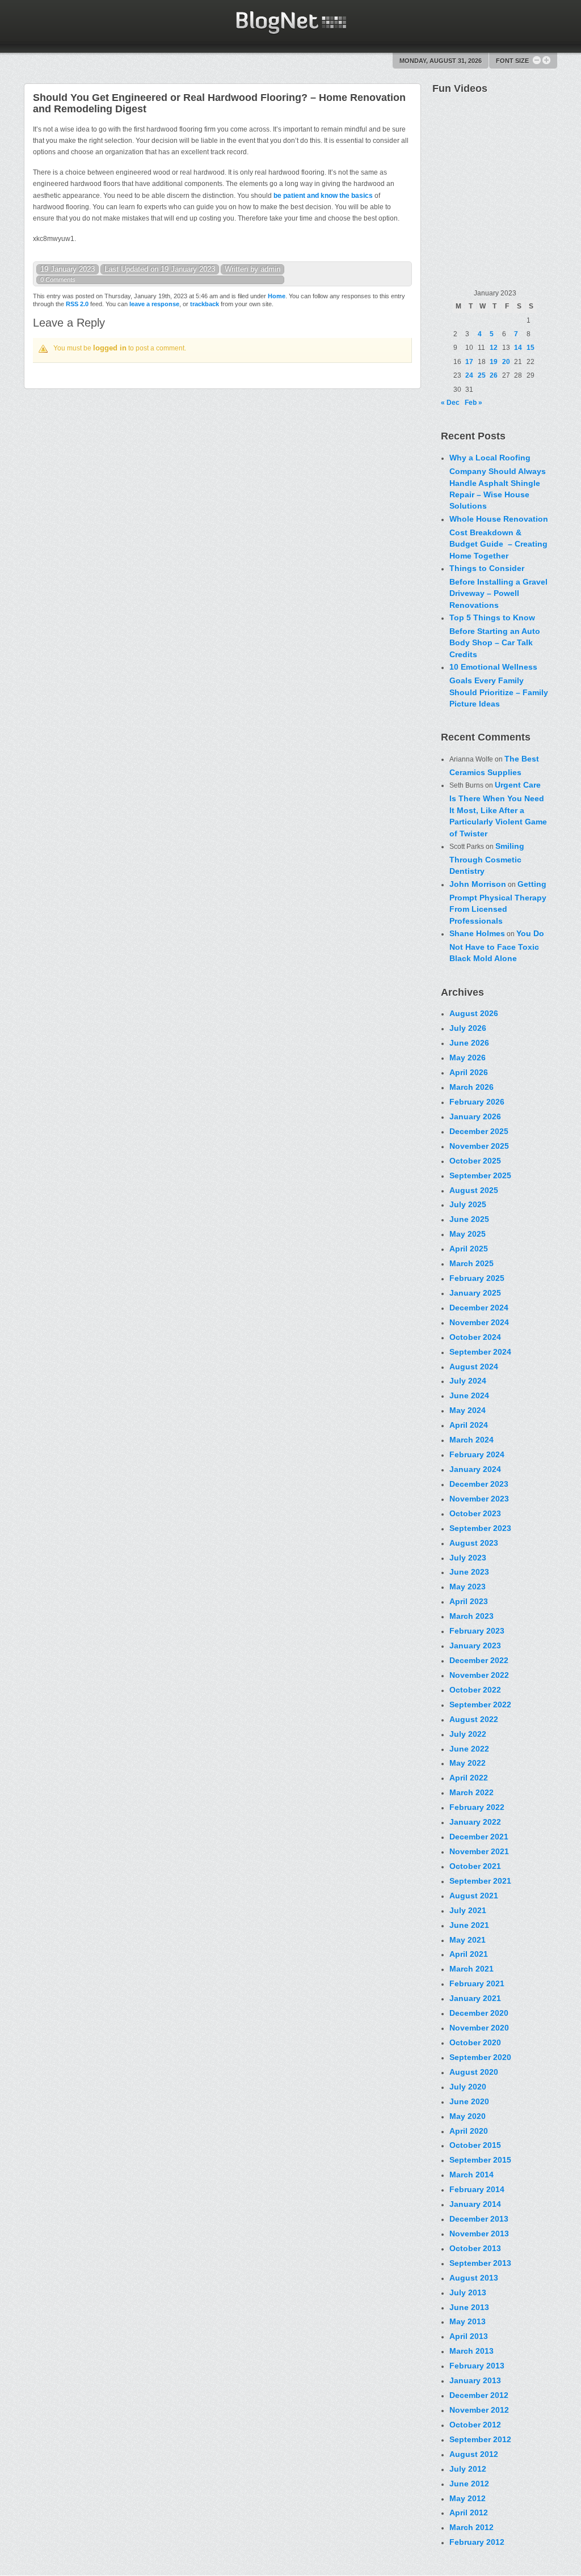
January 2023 (475, 1646)
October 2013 (475, 2248)
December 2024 (479, 1308)
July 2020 (468, 2087)
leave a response (154, 304)
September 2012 (480, 2439)
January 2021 (475, 1998)
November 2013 (479, 2234)
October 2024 (475, 1337)
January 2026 (475, 1116)
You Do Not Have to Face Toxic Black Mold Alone (497, 946)
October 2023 (475, 1513)
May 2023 (468, 1587)
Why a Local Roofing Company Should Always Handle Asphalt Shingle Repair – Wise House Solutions (498, 482)
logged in (110, 348)
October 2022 (475, 1690)
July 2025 (468, 1204)
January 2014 (475, 2204)
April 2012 (469, 2512)
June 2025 (469, 1219)
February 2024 (477, 1454)
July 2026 (468, 1028)
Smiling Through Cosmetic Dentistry (487, 858)
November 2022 (479, 1675)
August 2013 (474, 2278)
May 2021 (468, 1940)
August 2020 (474, 2072)
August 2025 (474, 1190)
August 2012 (474, 2454)
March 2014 (471, 2175)
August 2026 (474, 1013)
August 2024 (474, 1367)
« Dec (450, 403)
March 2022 (471, 1792)
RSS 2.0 (77, 304)
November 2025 (479, 1146)
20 (506, 362)
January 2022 (475, 1822)
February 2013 (477, 2366)
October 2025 (475, 1161)
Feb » (473, 403)
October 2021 (475, 1866)
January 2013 (475, 2380)
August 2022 (474, 1719)
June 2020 (469, 2101)
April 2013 (469, 2336)
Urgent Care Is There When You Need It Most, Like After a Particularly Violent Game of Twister (498, 809)
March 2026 (471, 1087)
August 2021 (474, 1896)
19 (494, 362)
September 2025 (480, 1175)
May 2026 (468, 1058)
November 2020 (479, 2028)
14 (518, 348)
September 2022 (480, 1704)
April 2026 (469, 1072)
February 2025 (477, 1278)
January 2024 (475, 1469)
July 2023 (468, 1558)
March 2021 (471, 1969)
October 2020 (475, 2042)
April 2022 (469, 1778)
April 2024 (469, 1425)
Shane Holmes (477, 933)
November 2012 (479, 2410)
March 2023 (471, 1616)
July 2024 (468, 1381)
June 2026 (469, 1043)
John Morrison (478, 884)
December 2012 (479, 2395)
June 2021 (469, 1925)
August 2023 (474, 1543)
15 (531, 348)
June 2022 (469, 1749)
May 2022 (468, 1763)
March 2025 (471, 1263)
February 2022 (477, 1807)
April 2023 (469, 1601)
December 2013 (479, 2219)
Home (277, 296)
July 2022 (468, 1734)
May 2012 (468, 2498)
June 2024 (469, 1395)
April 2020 (469, 2131)
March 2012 (471, 2527)
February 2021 (477, 1983)
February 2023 (477, 1631)
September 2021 (480, 1881)
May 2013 (468, 2321)
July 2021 (468, 1910)
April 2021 (469, 1954)
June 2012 (469, 2484)
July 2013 (468, 2292)
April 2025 (469, 1249)
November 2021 (479, 1851)
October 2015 (475, 2145)
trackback (205, 304)
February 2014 (477, 2189)
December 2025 (479, 1131)
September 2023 (480, 1528)
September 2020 (480, 2057)
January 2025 (475, 1293)
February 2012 (477, 2542)
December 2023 (479, 1484)
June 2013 (469, 2307)
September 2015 (480, 2160)
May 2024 (468, 1410)
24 (469, 375)
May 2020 (468, 2116)
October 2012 (475, 2425)
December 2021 (479, 1837)
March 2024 (471, 1440)
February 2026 (477, 1102)
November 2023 (479, 1499)
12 (494, 348)
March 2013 (471, 2351)
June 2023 (469, 1572)
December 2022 (479, 1660)
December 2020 (479, 2013)
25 (482, 375)
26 (494, 375)
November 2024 (479, 1322)
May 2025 (468, 1234)
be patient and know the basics (323, 196)
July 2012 (468, 2469)
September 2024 (480, 1352)
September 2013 (480, 2263)
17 (469, 362)
